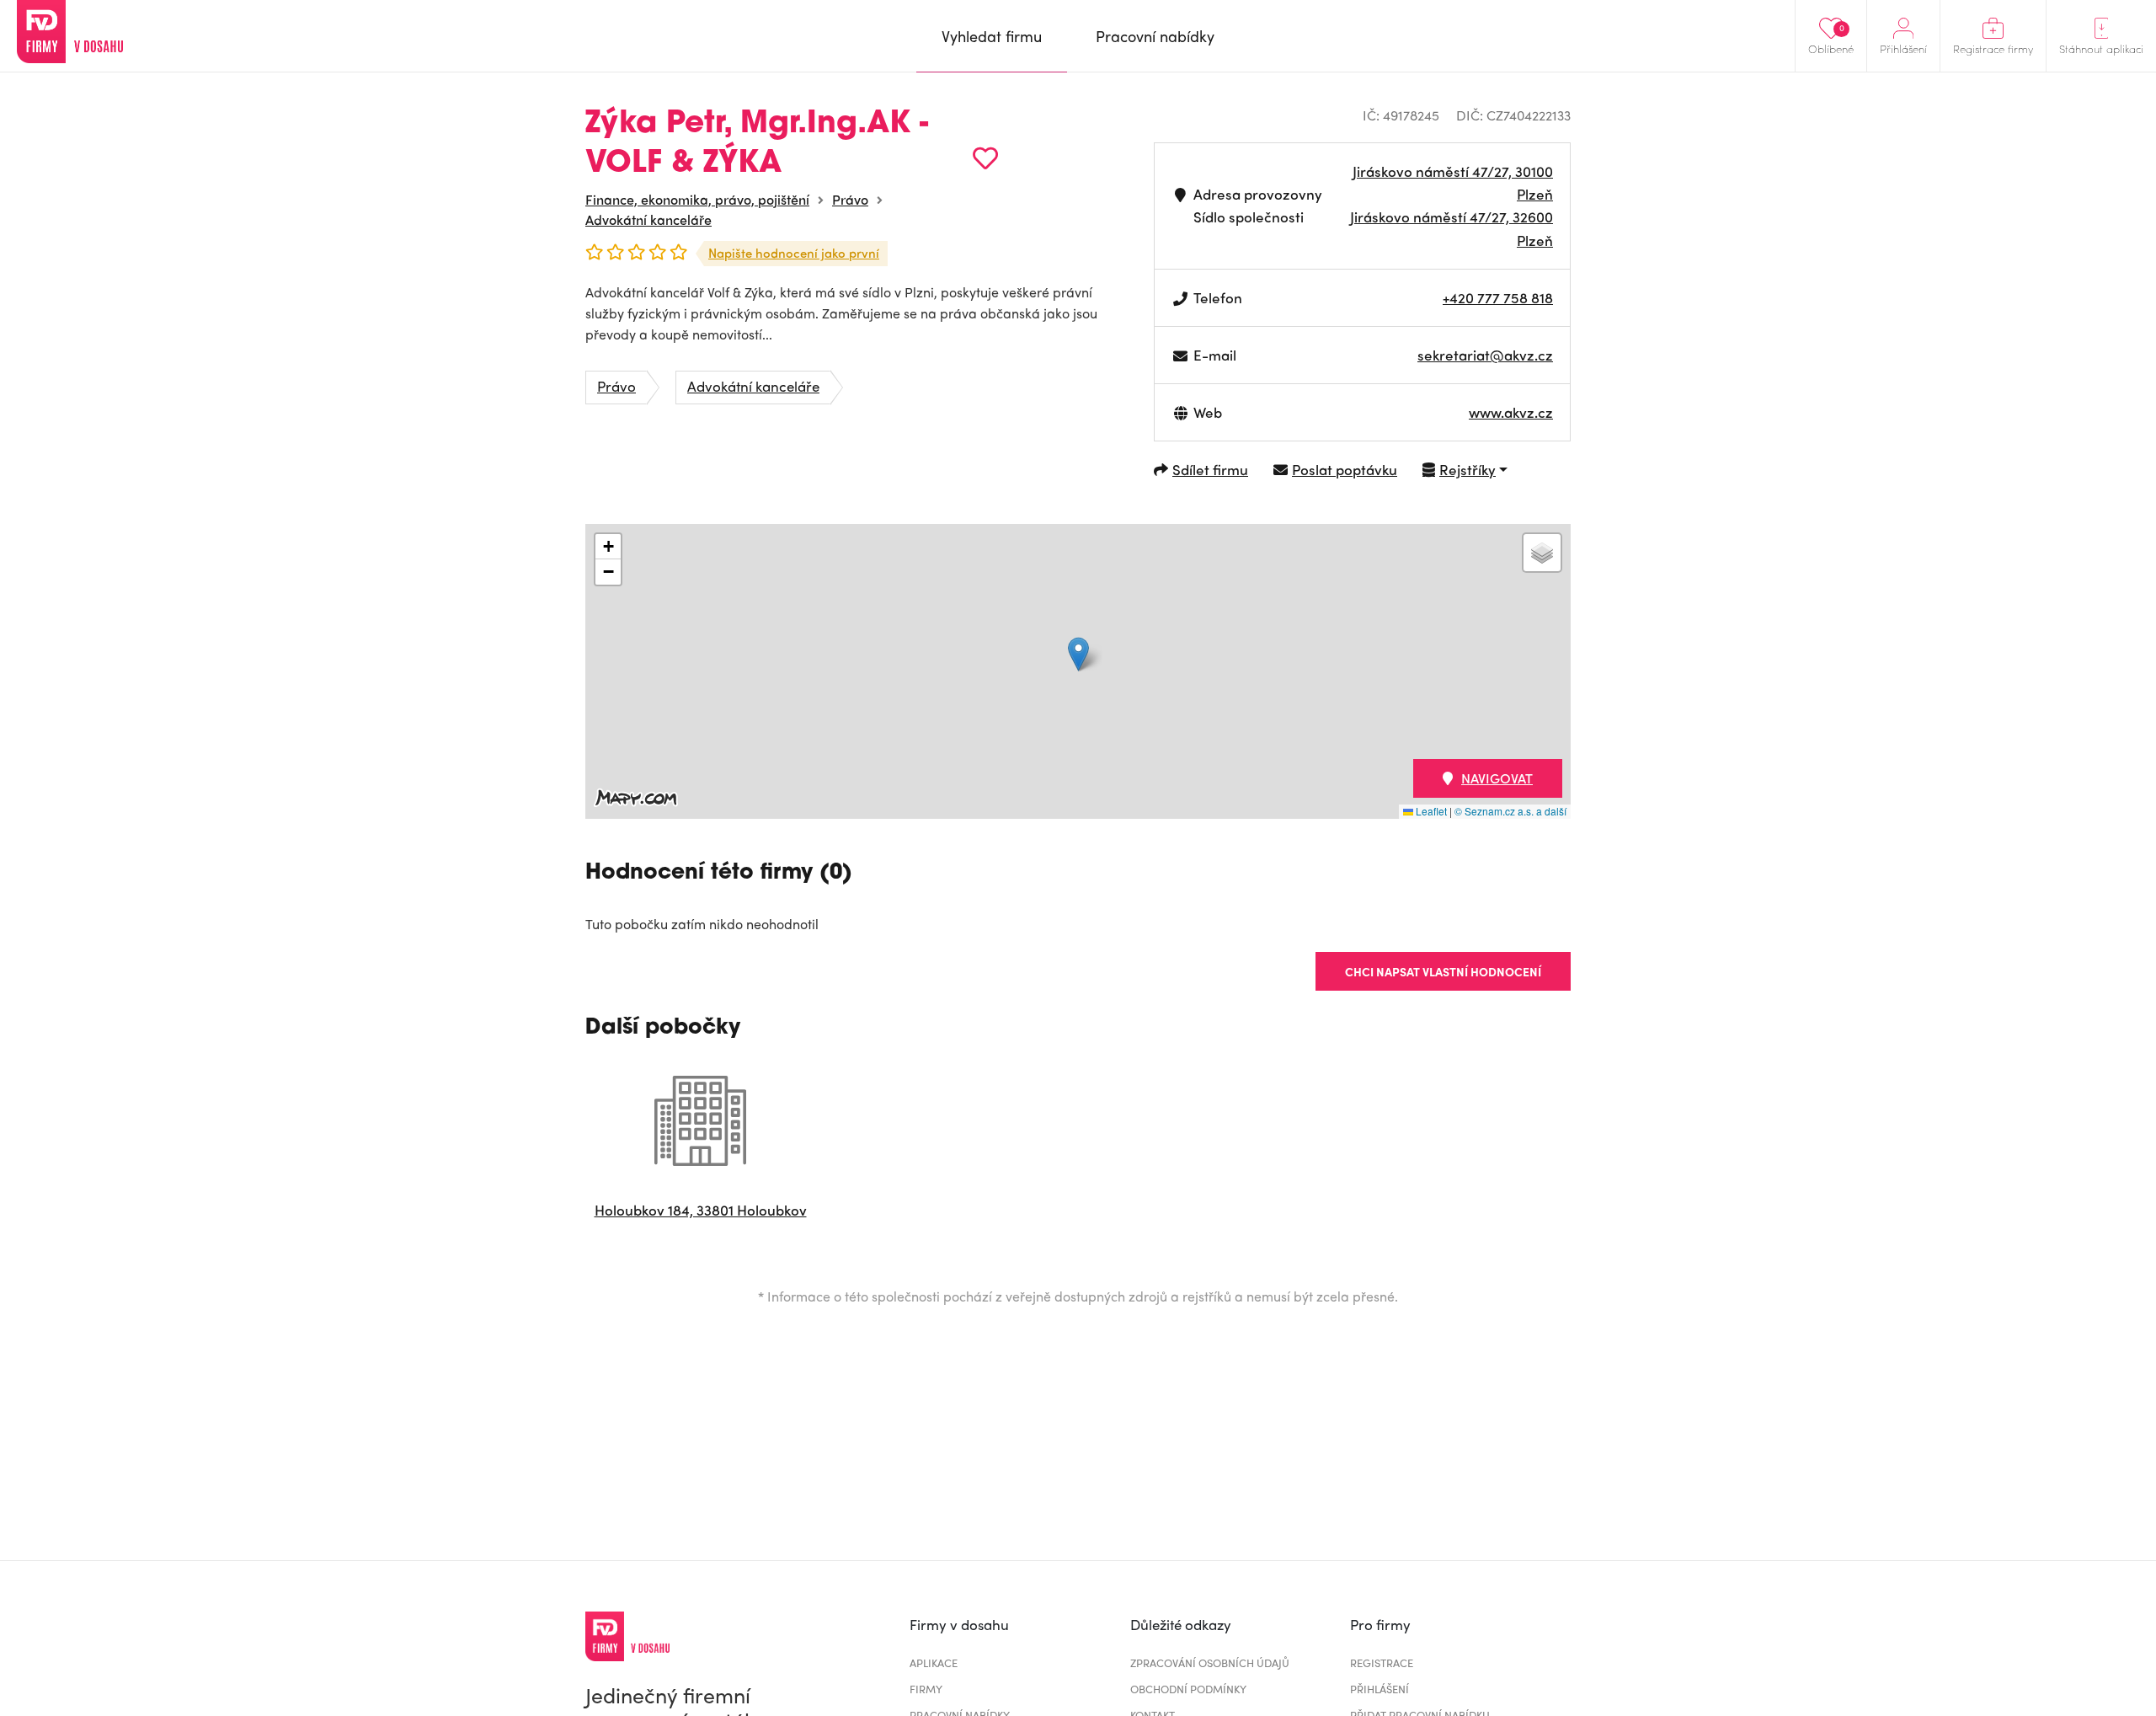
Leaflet (1430, 811)
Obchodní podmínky (1188, 1689)
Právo (850, 199)
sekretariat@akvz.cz (1485, 355)
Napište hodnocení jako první (794, 253)
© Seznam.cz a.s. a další (1510, 811)
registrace (1382, 1663)
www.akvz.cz (1511, 412)
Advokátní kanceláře (648, 219)
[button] (1078, 654)
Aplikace (934, 1663)
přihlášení (1380, 1689)
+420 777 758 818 (1498, 297)
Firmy (926, 1689)
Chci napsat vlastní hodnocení (1443, 971)
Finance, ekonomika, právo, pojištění (697, 199)
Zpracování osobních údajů (1210, 1663)
